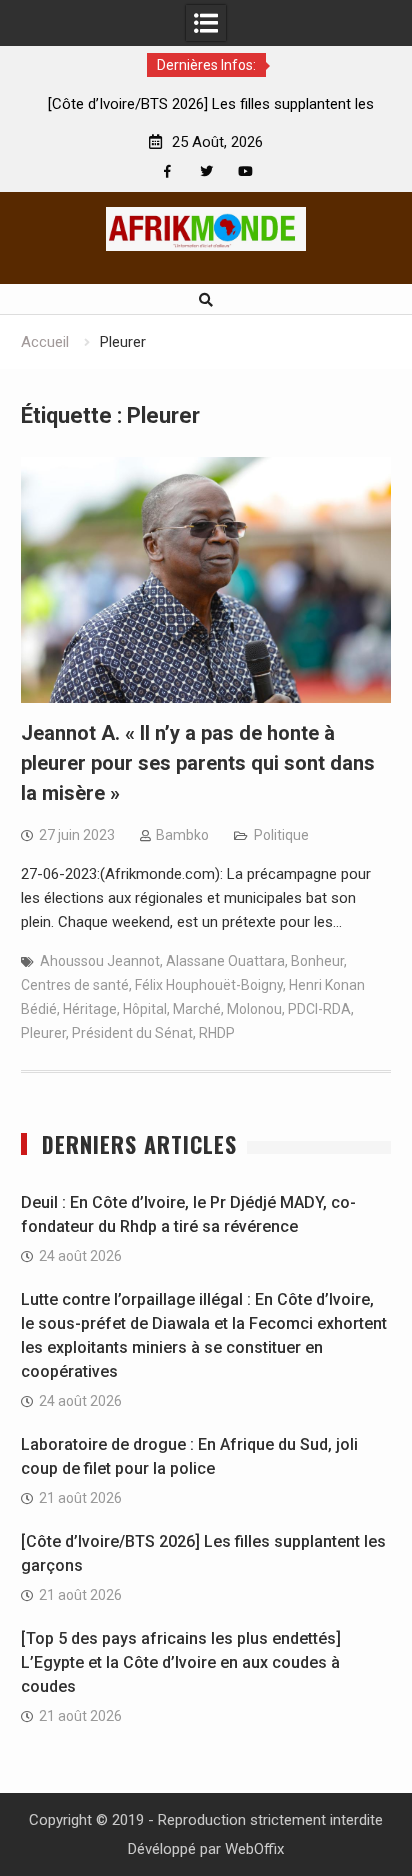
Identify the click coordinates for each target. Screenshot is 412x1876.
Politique (281, 835)
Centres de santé (75, 985)
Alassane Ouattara (225, 961)
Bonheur (317, 961)
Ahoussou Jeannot (100, 961)
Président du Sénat (132, 1033)
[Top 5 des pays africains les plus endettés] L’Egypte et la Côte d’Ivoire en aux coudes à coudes (181, 1662)
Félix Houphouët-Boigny (209, 985)
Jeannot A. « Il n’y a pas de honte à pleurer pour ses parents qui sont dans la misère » (198, 763)
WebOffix (254, 1849)
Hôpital (145, 1009)
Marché (197, 1009)
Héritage (90, 1009)
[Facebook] (167, 171)
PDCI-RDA (319, 1009)
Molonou (254, 1009)
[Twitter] (206, 171)
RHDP (217, 1033)
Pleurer (43, 1033)
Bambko (182, 835)
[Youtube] (245, 171)
